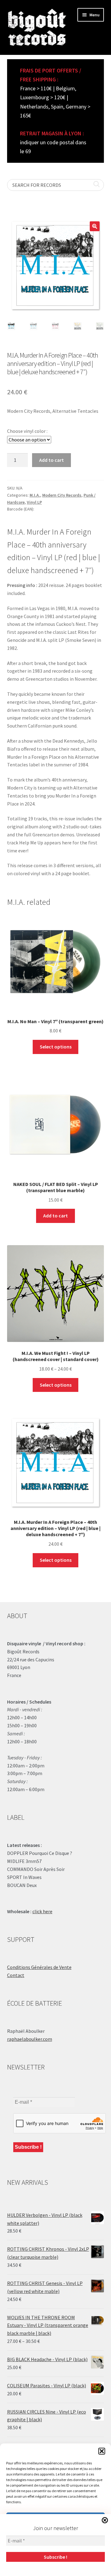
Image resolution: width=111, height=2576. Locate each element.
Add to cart (51, 460)
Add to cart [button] (55, 1216)
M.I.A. (35, 495)
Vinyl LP (34, 502)
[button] (102, 2451)
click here (42, 1911)
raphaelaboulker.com (30, 2039)
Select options (56, 1047)
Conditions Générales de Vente (39, 1967)
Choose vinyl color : (27, 431)
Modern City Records (62, 495)
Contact (16, 1975)
